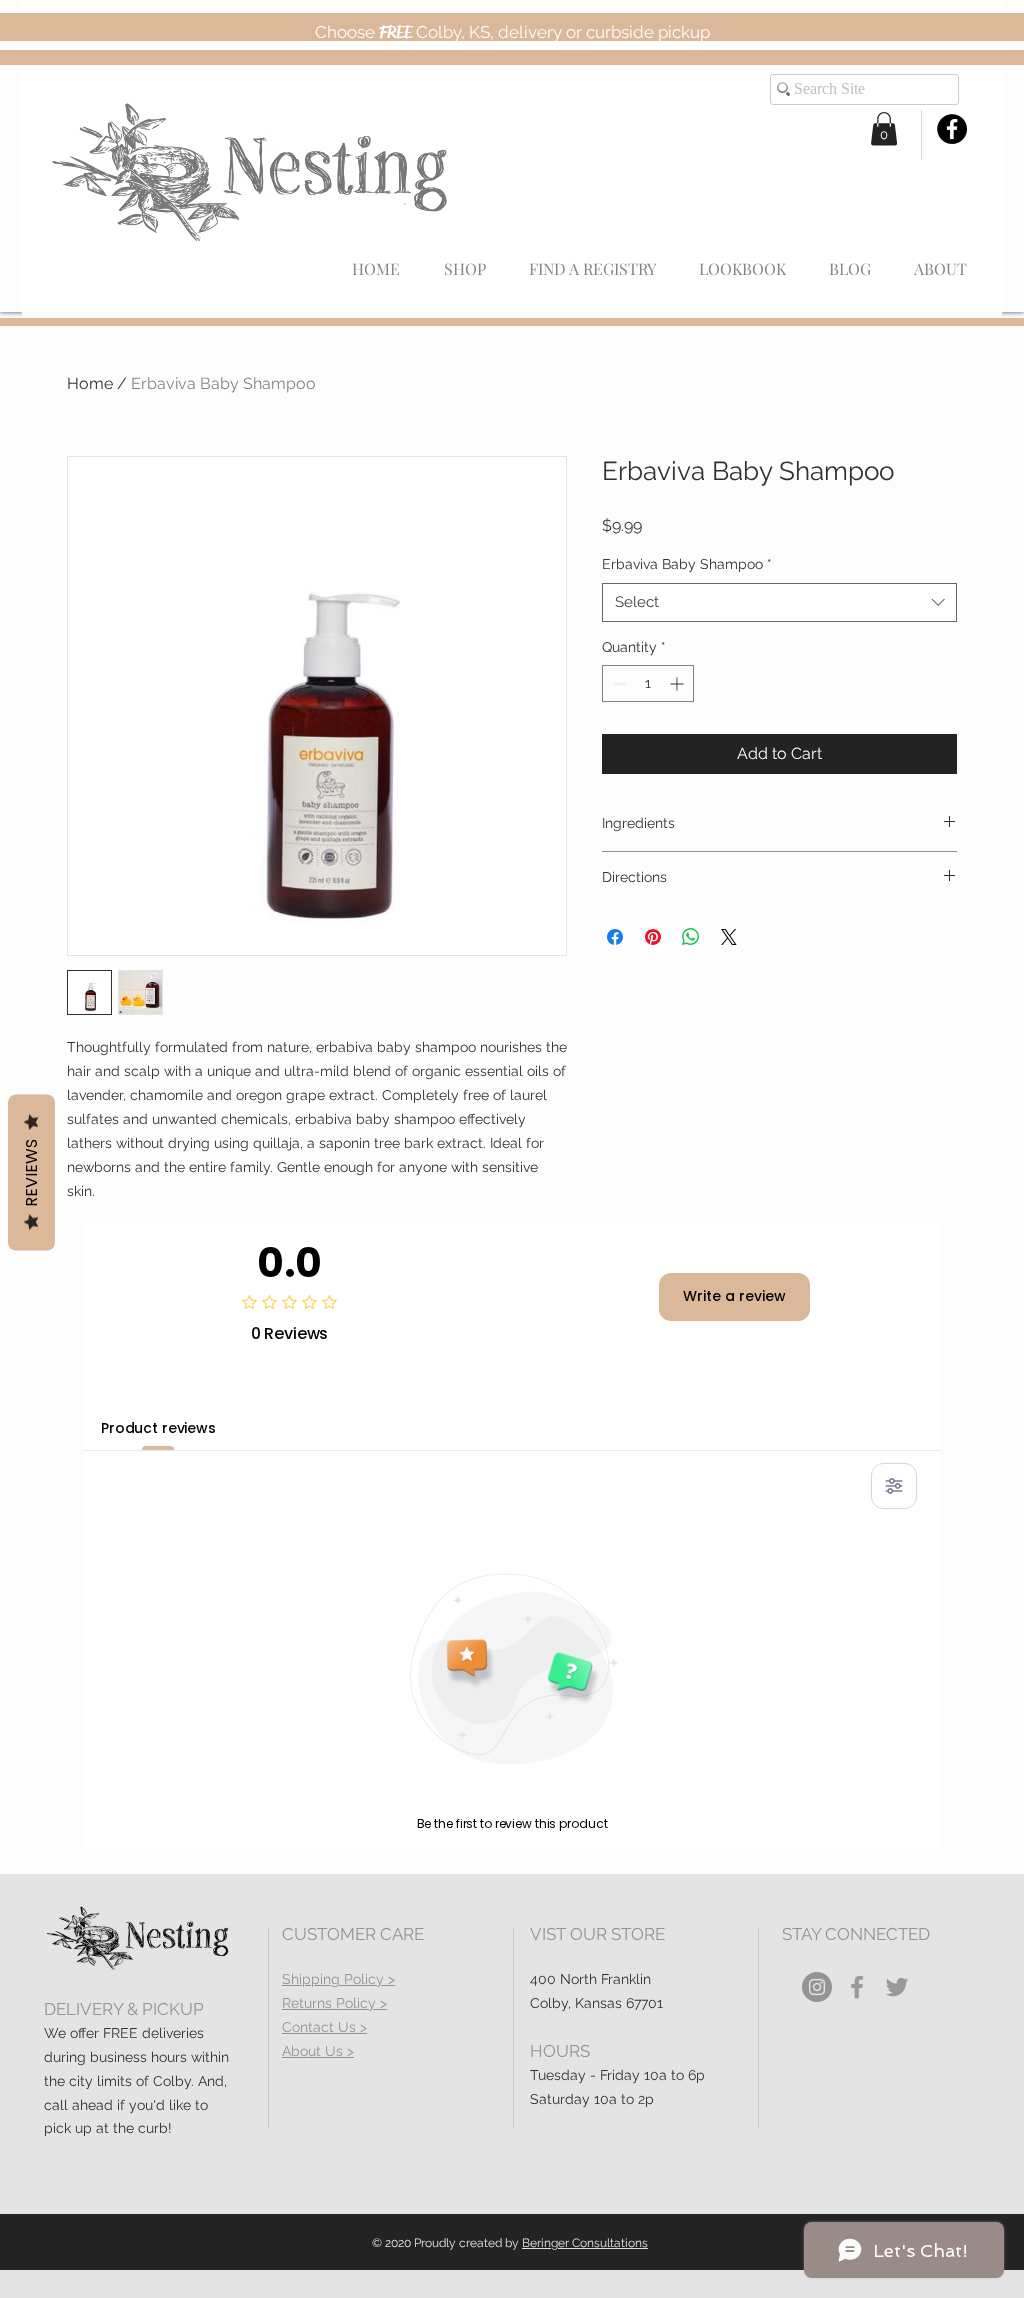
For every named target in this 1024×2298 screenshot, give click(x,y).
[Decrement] (617, 683)
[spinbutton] (648, 683)
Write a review (734, 1296)
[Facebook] (952, 129)
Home (90, 383)
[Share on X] (729, 937)
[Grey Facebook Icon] (857, 1987)
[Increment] (678, 683)
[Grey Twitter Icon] (897, 1987)
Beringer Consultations (585, 2243)
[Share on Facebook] (615, 937)
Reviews (31, 1173)
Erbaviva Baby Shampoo (687, 564)
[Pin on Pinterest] (653, 937)
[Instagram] (817, 1987)
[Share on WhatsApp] (691, 937)
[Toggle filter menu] (894, 1486)
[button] (884, 128)
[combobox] (779, 602)
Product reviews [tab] (158, 1428)
